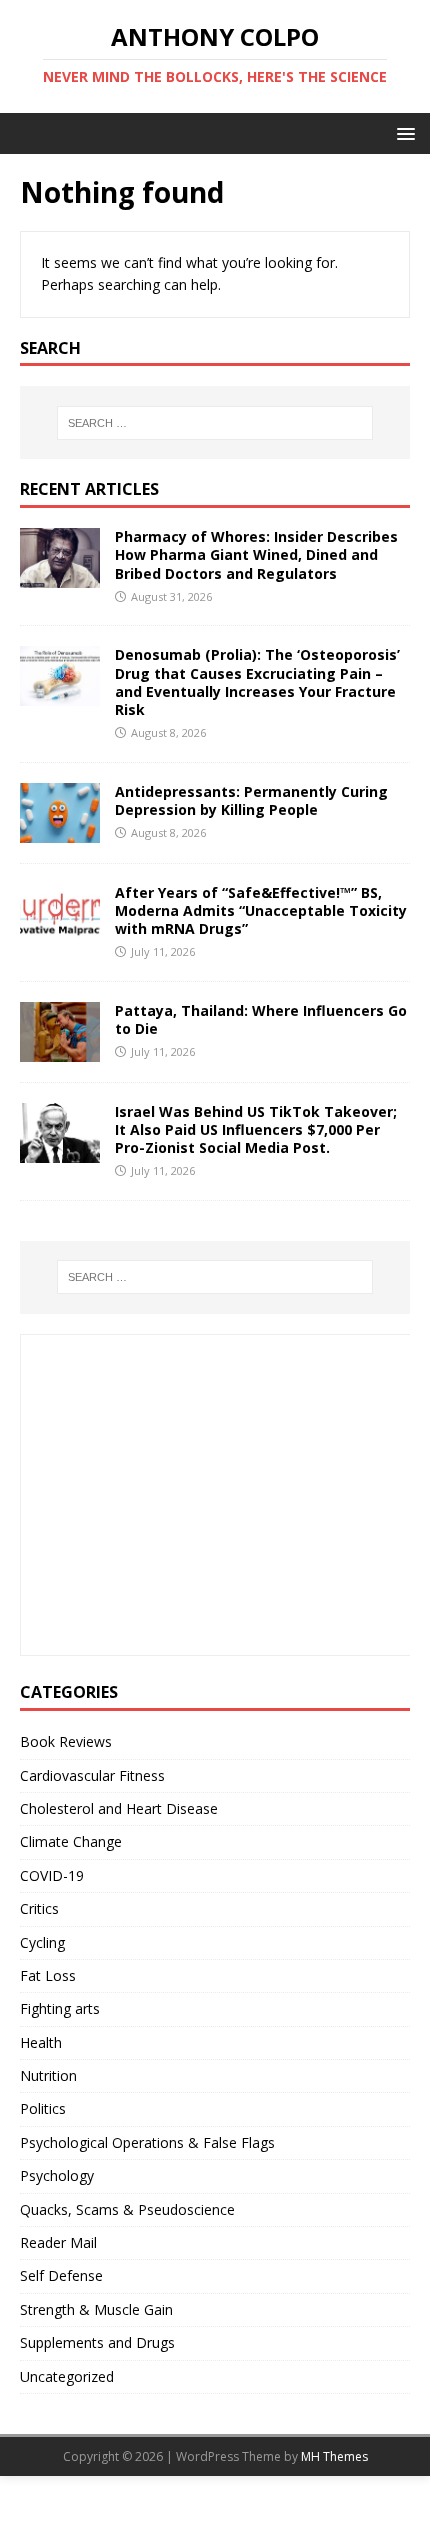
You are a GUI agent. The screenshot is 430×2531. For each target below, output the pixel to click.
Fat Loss (48, 1975)
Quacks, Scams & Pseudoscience (127, 2209)
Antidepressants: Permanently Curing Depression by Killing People (251, 800)
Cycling (42, 1942)
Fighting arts (60, 2008)
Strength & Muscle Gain (96, 2309)
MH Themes (334, 2456)
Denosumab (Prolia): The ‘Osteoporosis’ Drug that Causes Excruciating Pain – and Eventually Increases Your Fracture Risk (257, 682)
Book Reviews (66, 1741)
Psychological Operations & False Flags (147, 2142)
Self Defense (61, 2275)
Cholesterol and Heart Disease (119, 1808)
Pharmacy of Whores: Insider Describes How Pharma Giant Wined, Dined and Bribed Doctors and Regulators (256, 554)
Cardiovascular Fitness (92, 1775)
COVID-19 (52, 1875)
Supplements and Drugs (97, 2342)
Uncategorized (67, 2376)
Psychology (57, 2175)
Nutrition (48, 2075)
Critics (39, 1908)
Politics (43, 2108)
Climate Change (71, 1841)
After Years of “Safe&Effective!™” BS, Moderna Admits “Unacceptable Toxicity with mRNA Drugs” (261, 910)
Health (41, 2042)
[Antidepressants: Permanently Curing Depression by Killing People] (60, 830)
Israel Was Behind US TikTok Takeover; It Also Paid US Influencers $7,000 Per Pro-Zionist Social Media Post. (256, 1129)
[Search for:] (215, 423)
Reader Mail (58, 2242)
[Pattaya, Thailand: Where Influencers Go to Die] (60, 1049)
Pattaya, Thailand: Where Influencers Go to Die (261, 1019)
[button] (402, 132)
